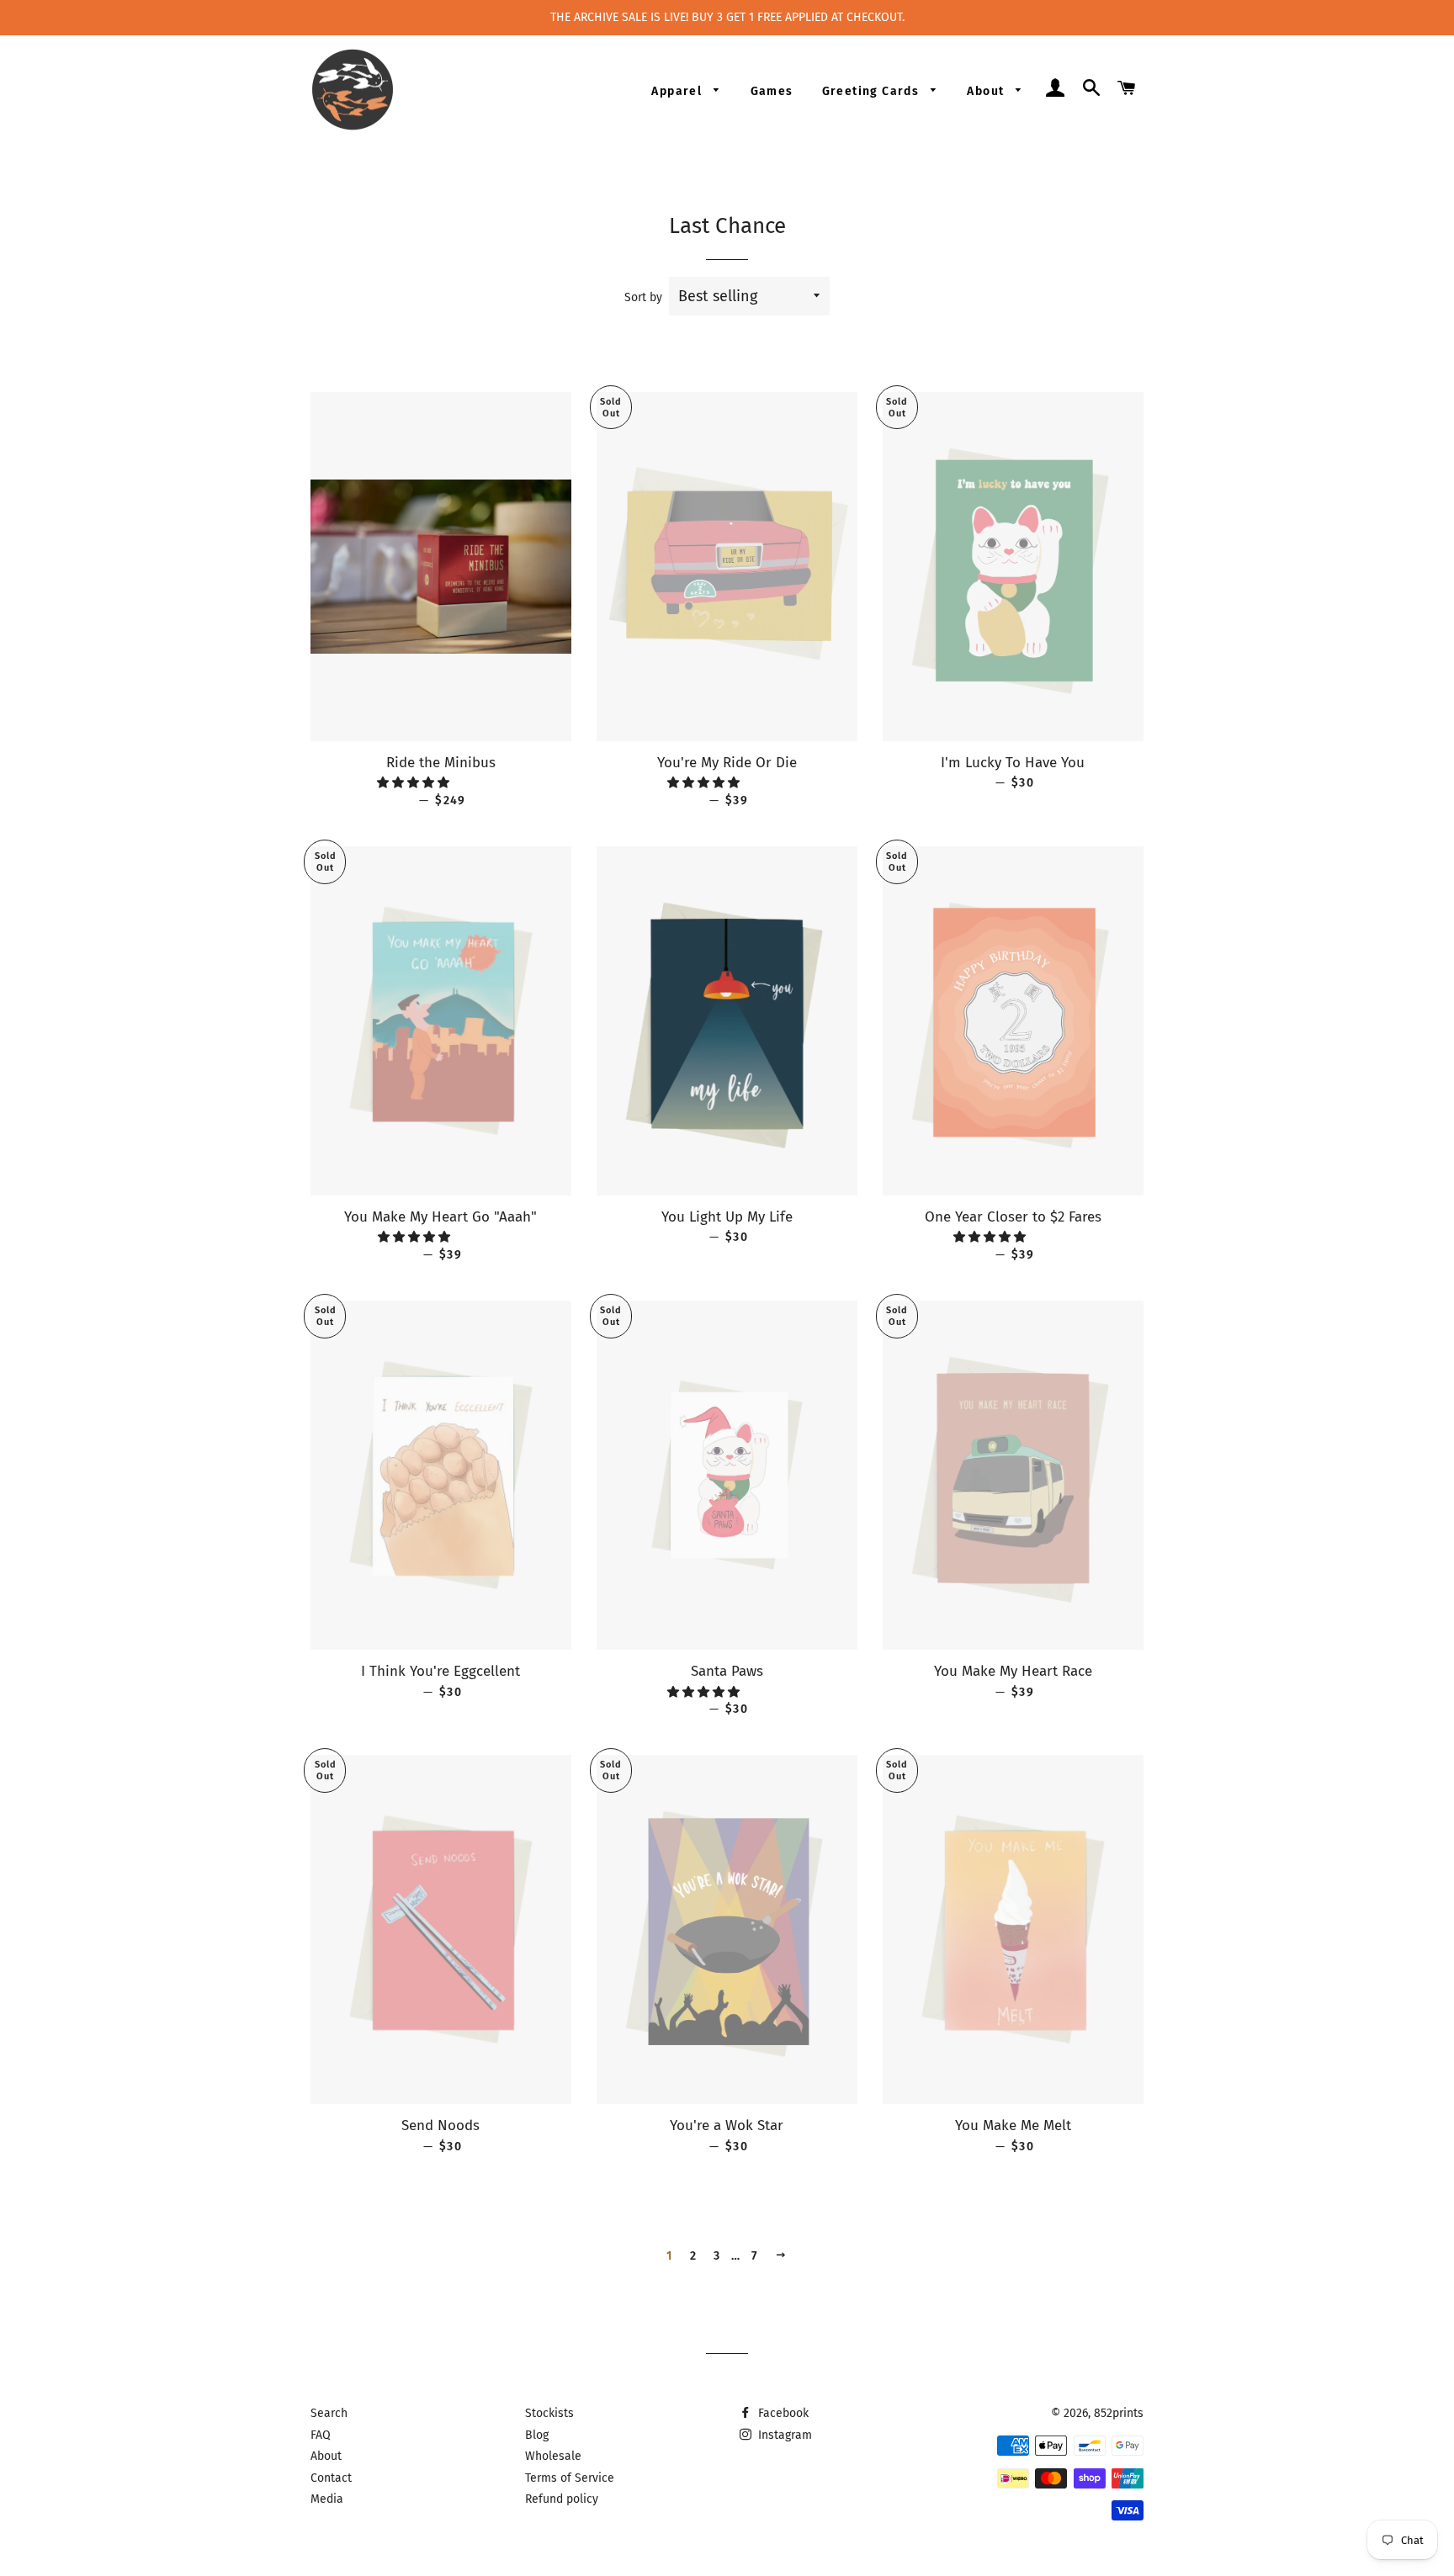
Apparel (678, 91)
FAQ (321, 2435)
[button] (415, 783)
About (987, 91)
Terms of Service (570, 2478)
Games (772, 91)
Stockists (549, 2413)
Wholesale (553, 2456)
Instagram (783, 2435)
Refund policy (562, 2499)
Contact (331, 2478)
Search (329, 2413)
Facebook (782, 2413)
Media (327, 2499)
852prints (1119, 2413)
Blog (537, 2435)
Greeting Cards (873, 91)
